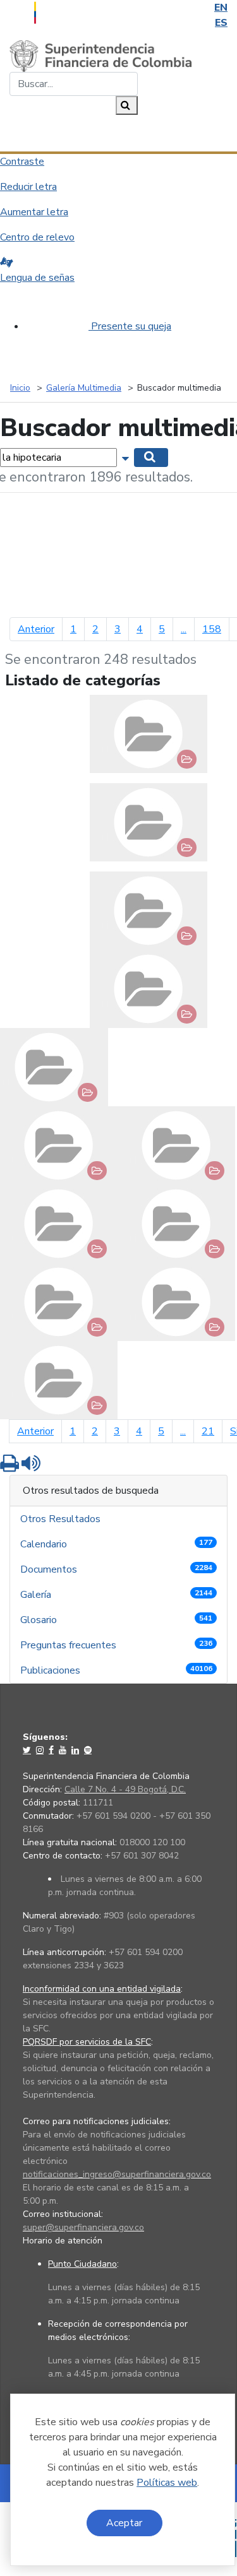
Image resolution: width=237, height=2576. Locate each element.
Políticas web (167, 2483)
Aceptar (124, 2523)
